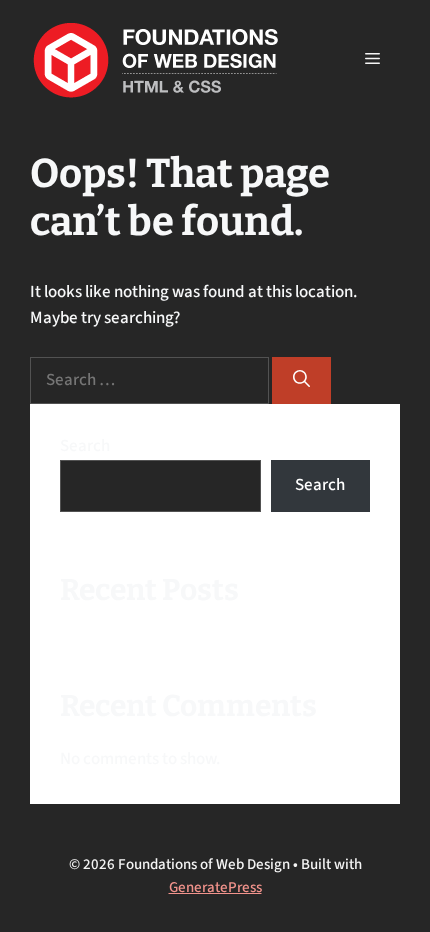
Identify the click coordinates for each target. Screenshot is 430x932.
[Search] (301, 381)
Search (85, 446)
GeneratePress (215, 887)
